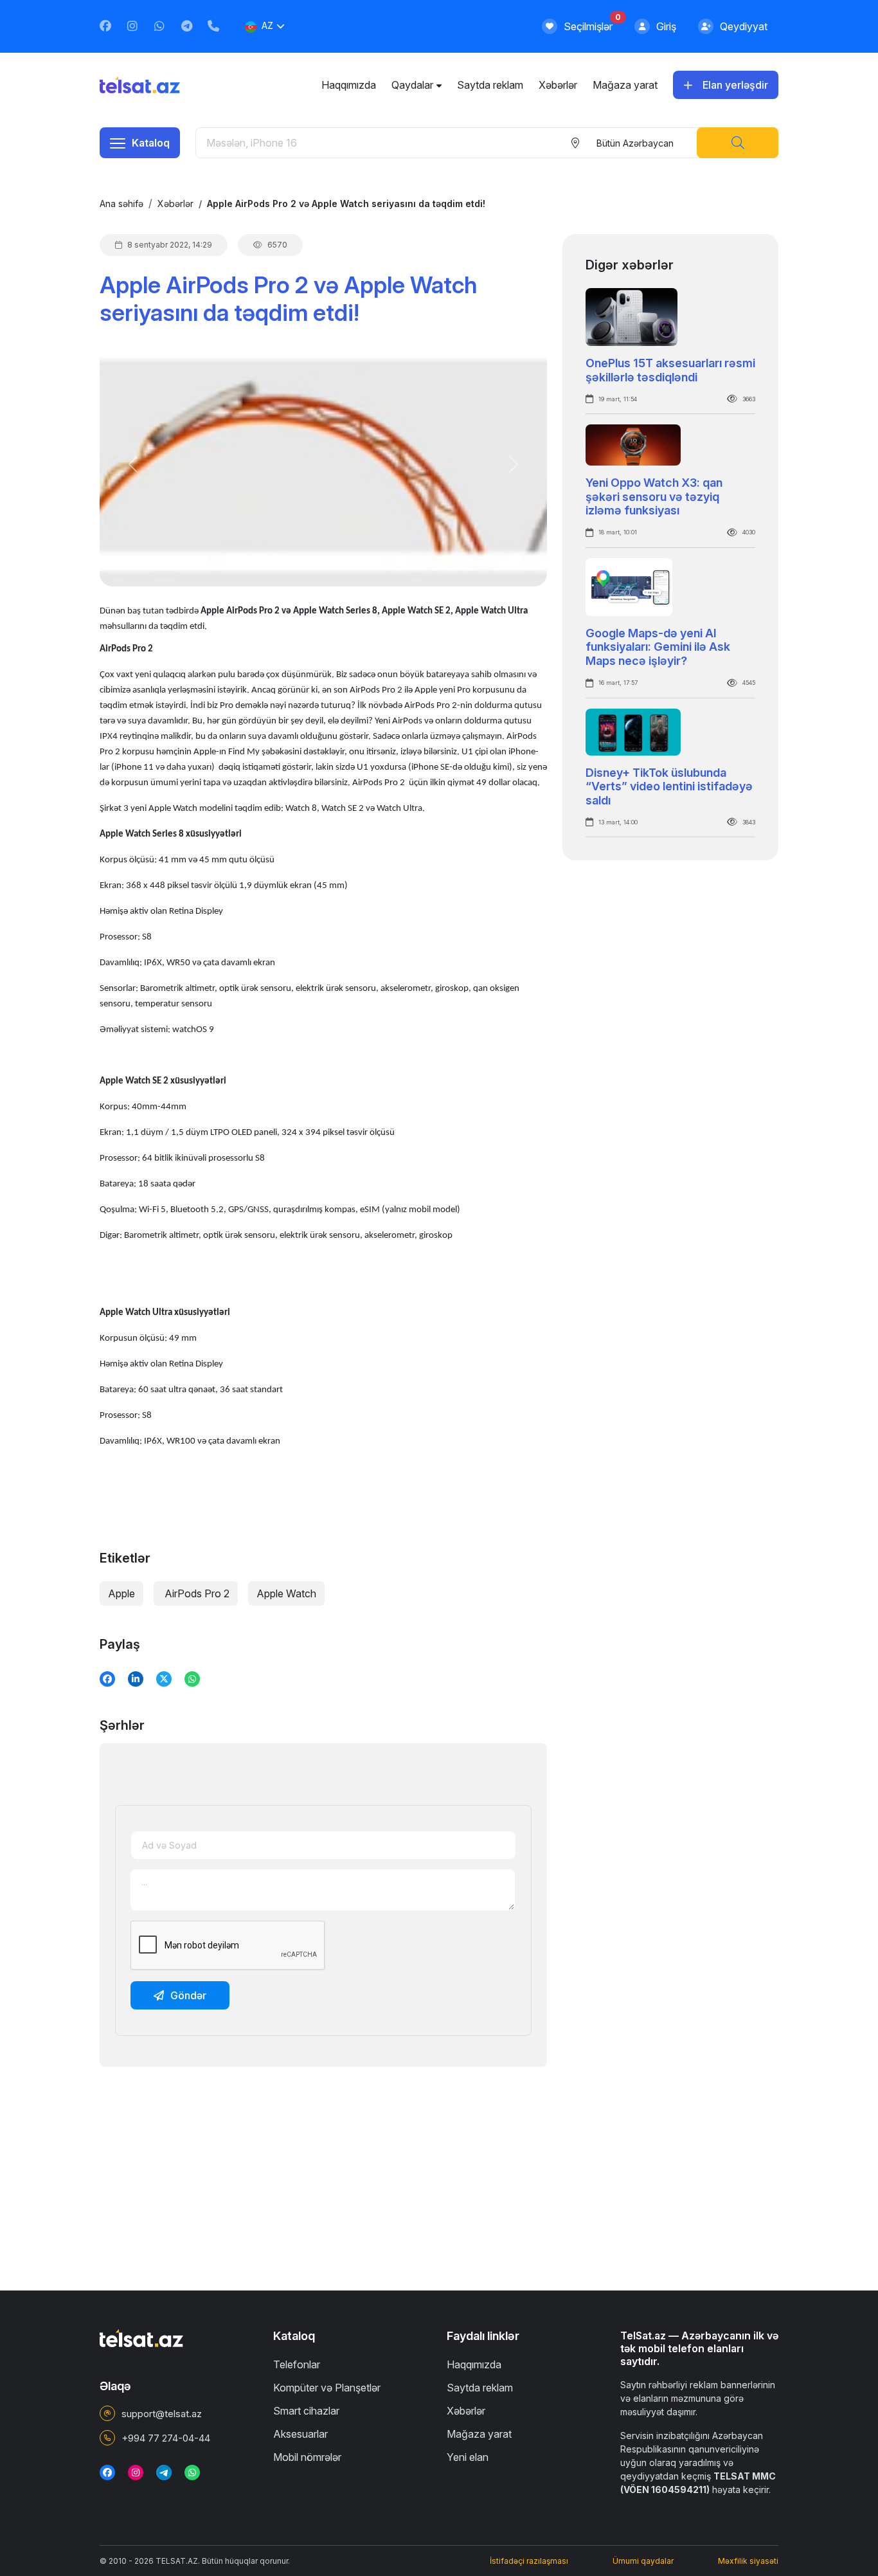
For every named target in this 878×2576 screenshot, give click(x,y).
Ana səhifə (121, 204)
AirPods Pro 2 (196, 1593)
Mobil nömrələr (307, 2457)
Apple (121, 1593)
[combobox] (634, 143)
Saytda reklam (490, 85)
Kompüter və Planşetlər (327, 2388)
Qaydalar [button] (412, 85)
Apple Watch (286, 1593)
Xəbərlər (558, 85)
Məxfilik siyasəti (748, 2561)
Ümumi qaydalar (643, 2561)
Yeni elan (468, 2457)
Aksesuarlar (300, 2434)
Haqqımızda (349, 85)
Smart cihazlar (306, 2411)
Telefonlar (297, 2364)
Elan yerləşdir (735, 85)
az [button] (267, 25)
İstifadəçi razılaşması (529, 2561)
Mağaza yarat (625, 85)
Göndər (188, 1995)
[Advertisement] (323, 2167)
